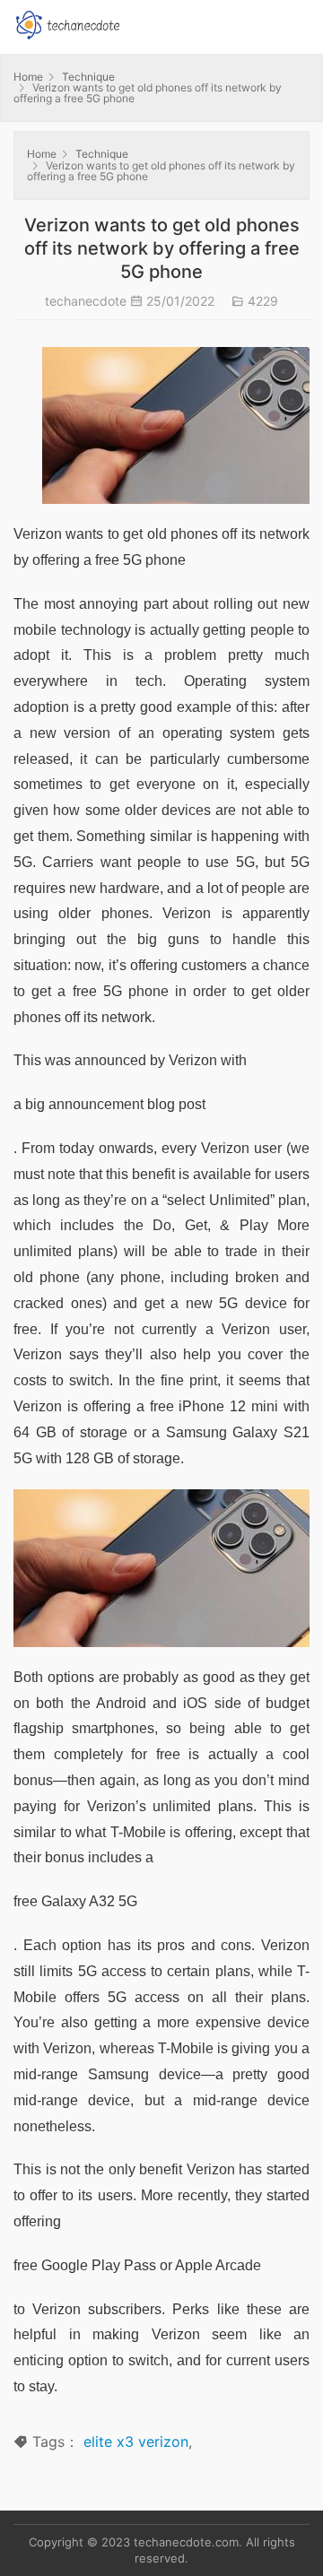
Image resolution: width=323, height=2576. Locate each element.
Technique (88, 77)
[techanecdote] (67, 23)
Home (28, 77)
